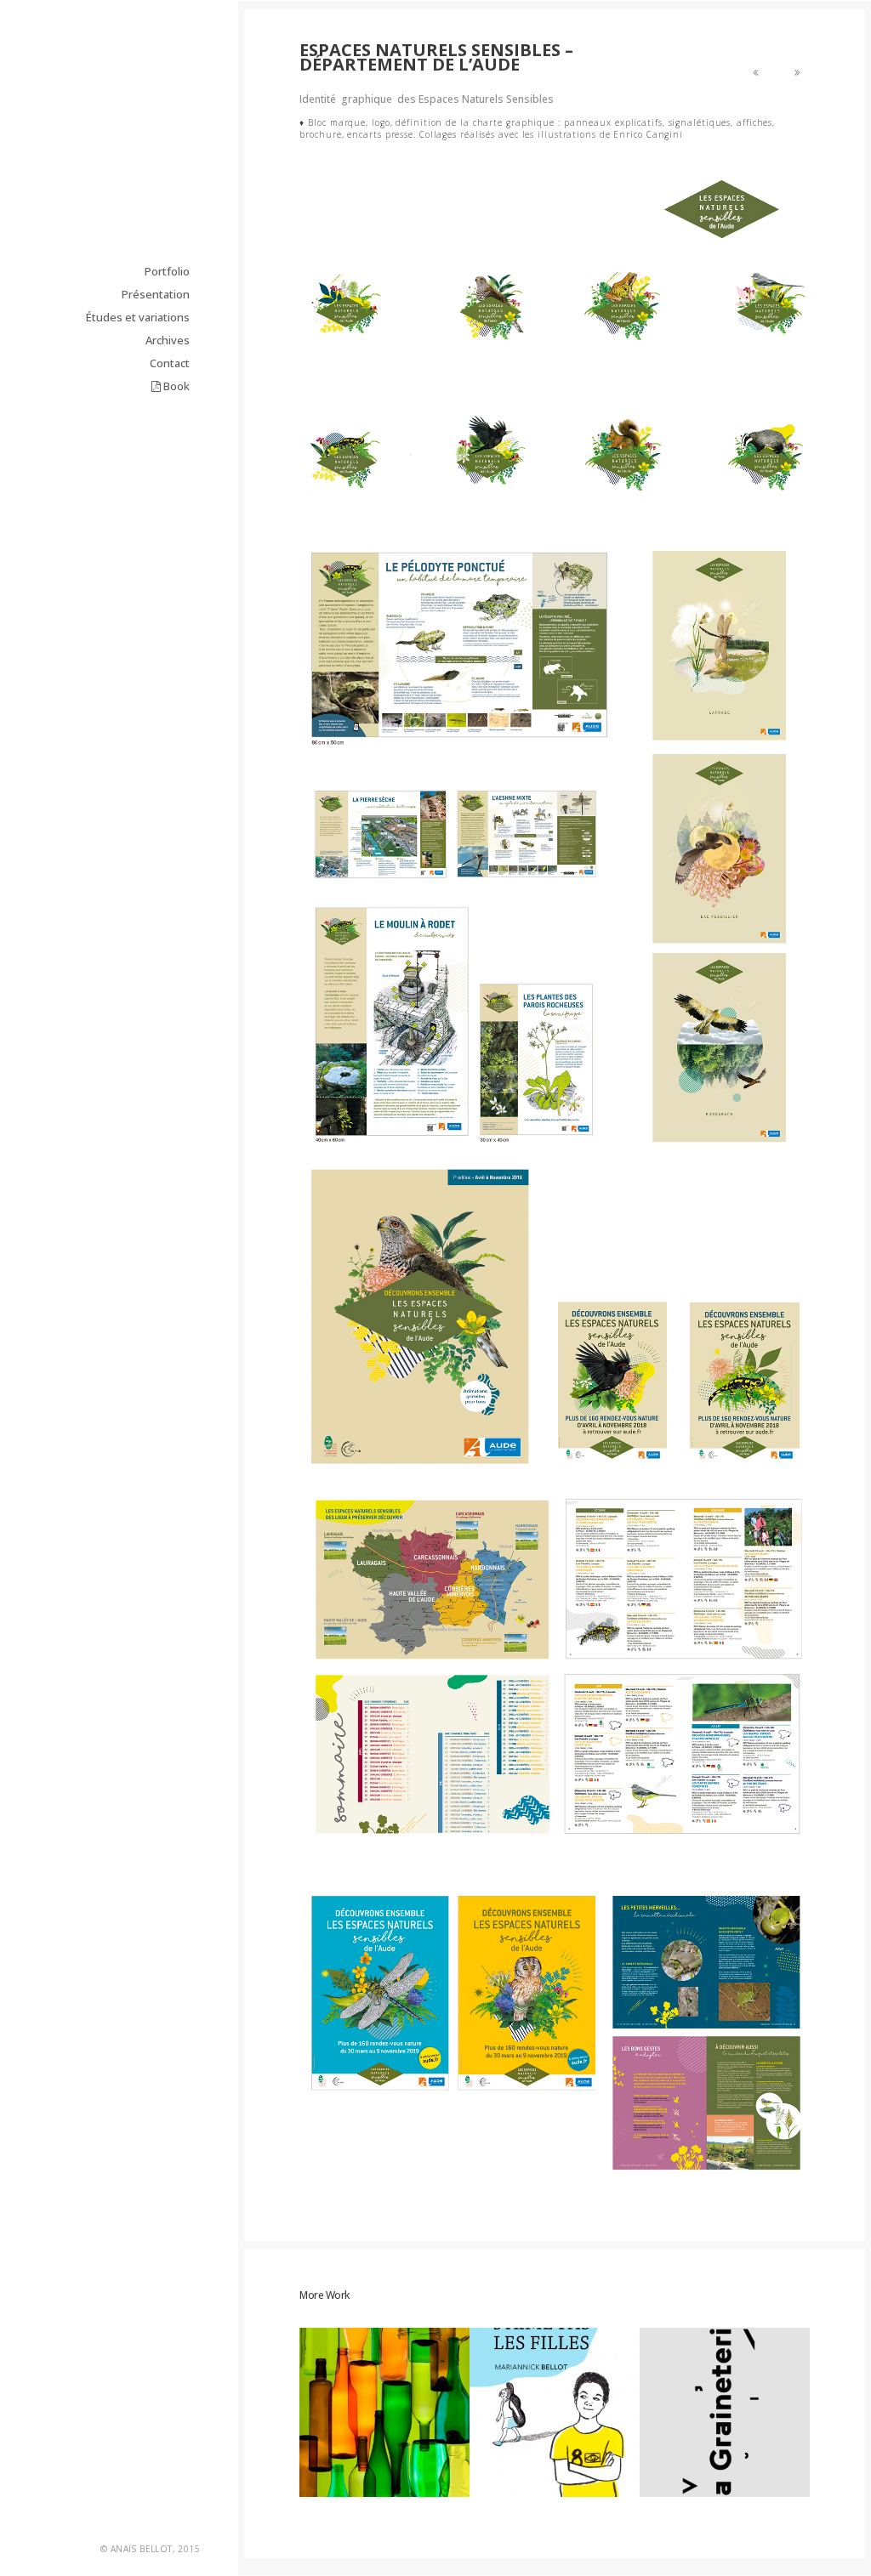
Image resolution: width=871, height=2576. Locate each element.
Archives (168, 430)
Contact (170, 453)
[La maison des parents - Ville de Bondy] (756, 72)
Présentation (156, 384)
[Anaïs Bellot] (135, 137)
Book (175, 476)
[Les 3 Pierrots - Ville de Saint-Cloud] (797, 72)
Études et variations (138, 407)
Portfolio (167, 361)
